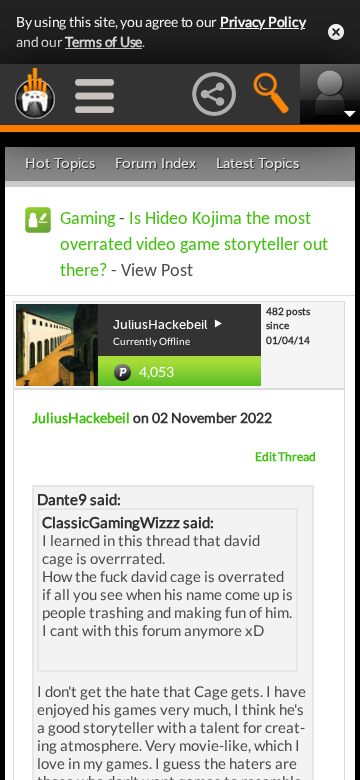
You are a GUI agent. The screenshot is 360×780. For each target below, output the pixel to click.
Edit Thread (285, 456)
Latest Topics (257, 163)
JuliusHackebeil (81, 417)
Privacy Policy (263, 21)
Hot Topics (60, 163)
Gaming (87, 219)
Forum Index (155, 163)
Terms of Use (103, 41)
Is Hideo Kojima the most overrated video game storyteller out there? (194, 245)
